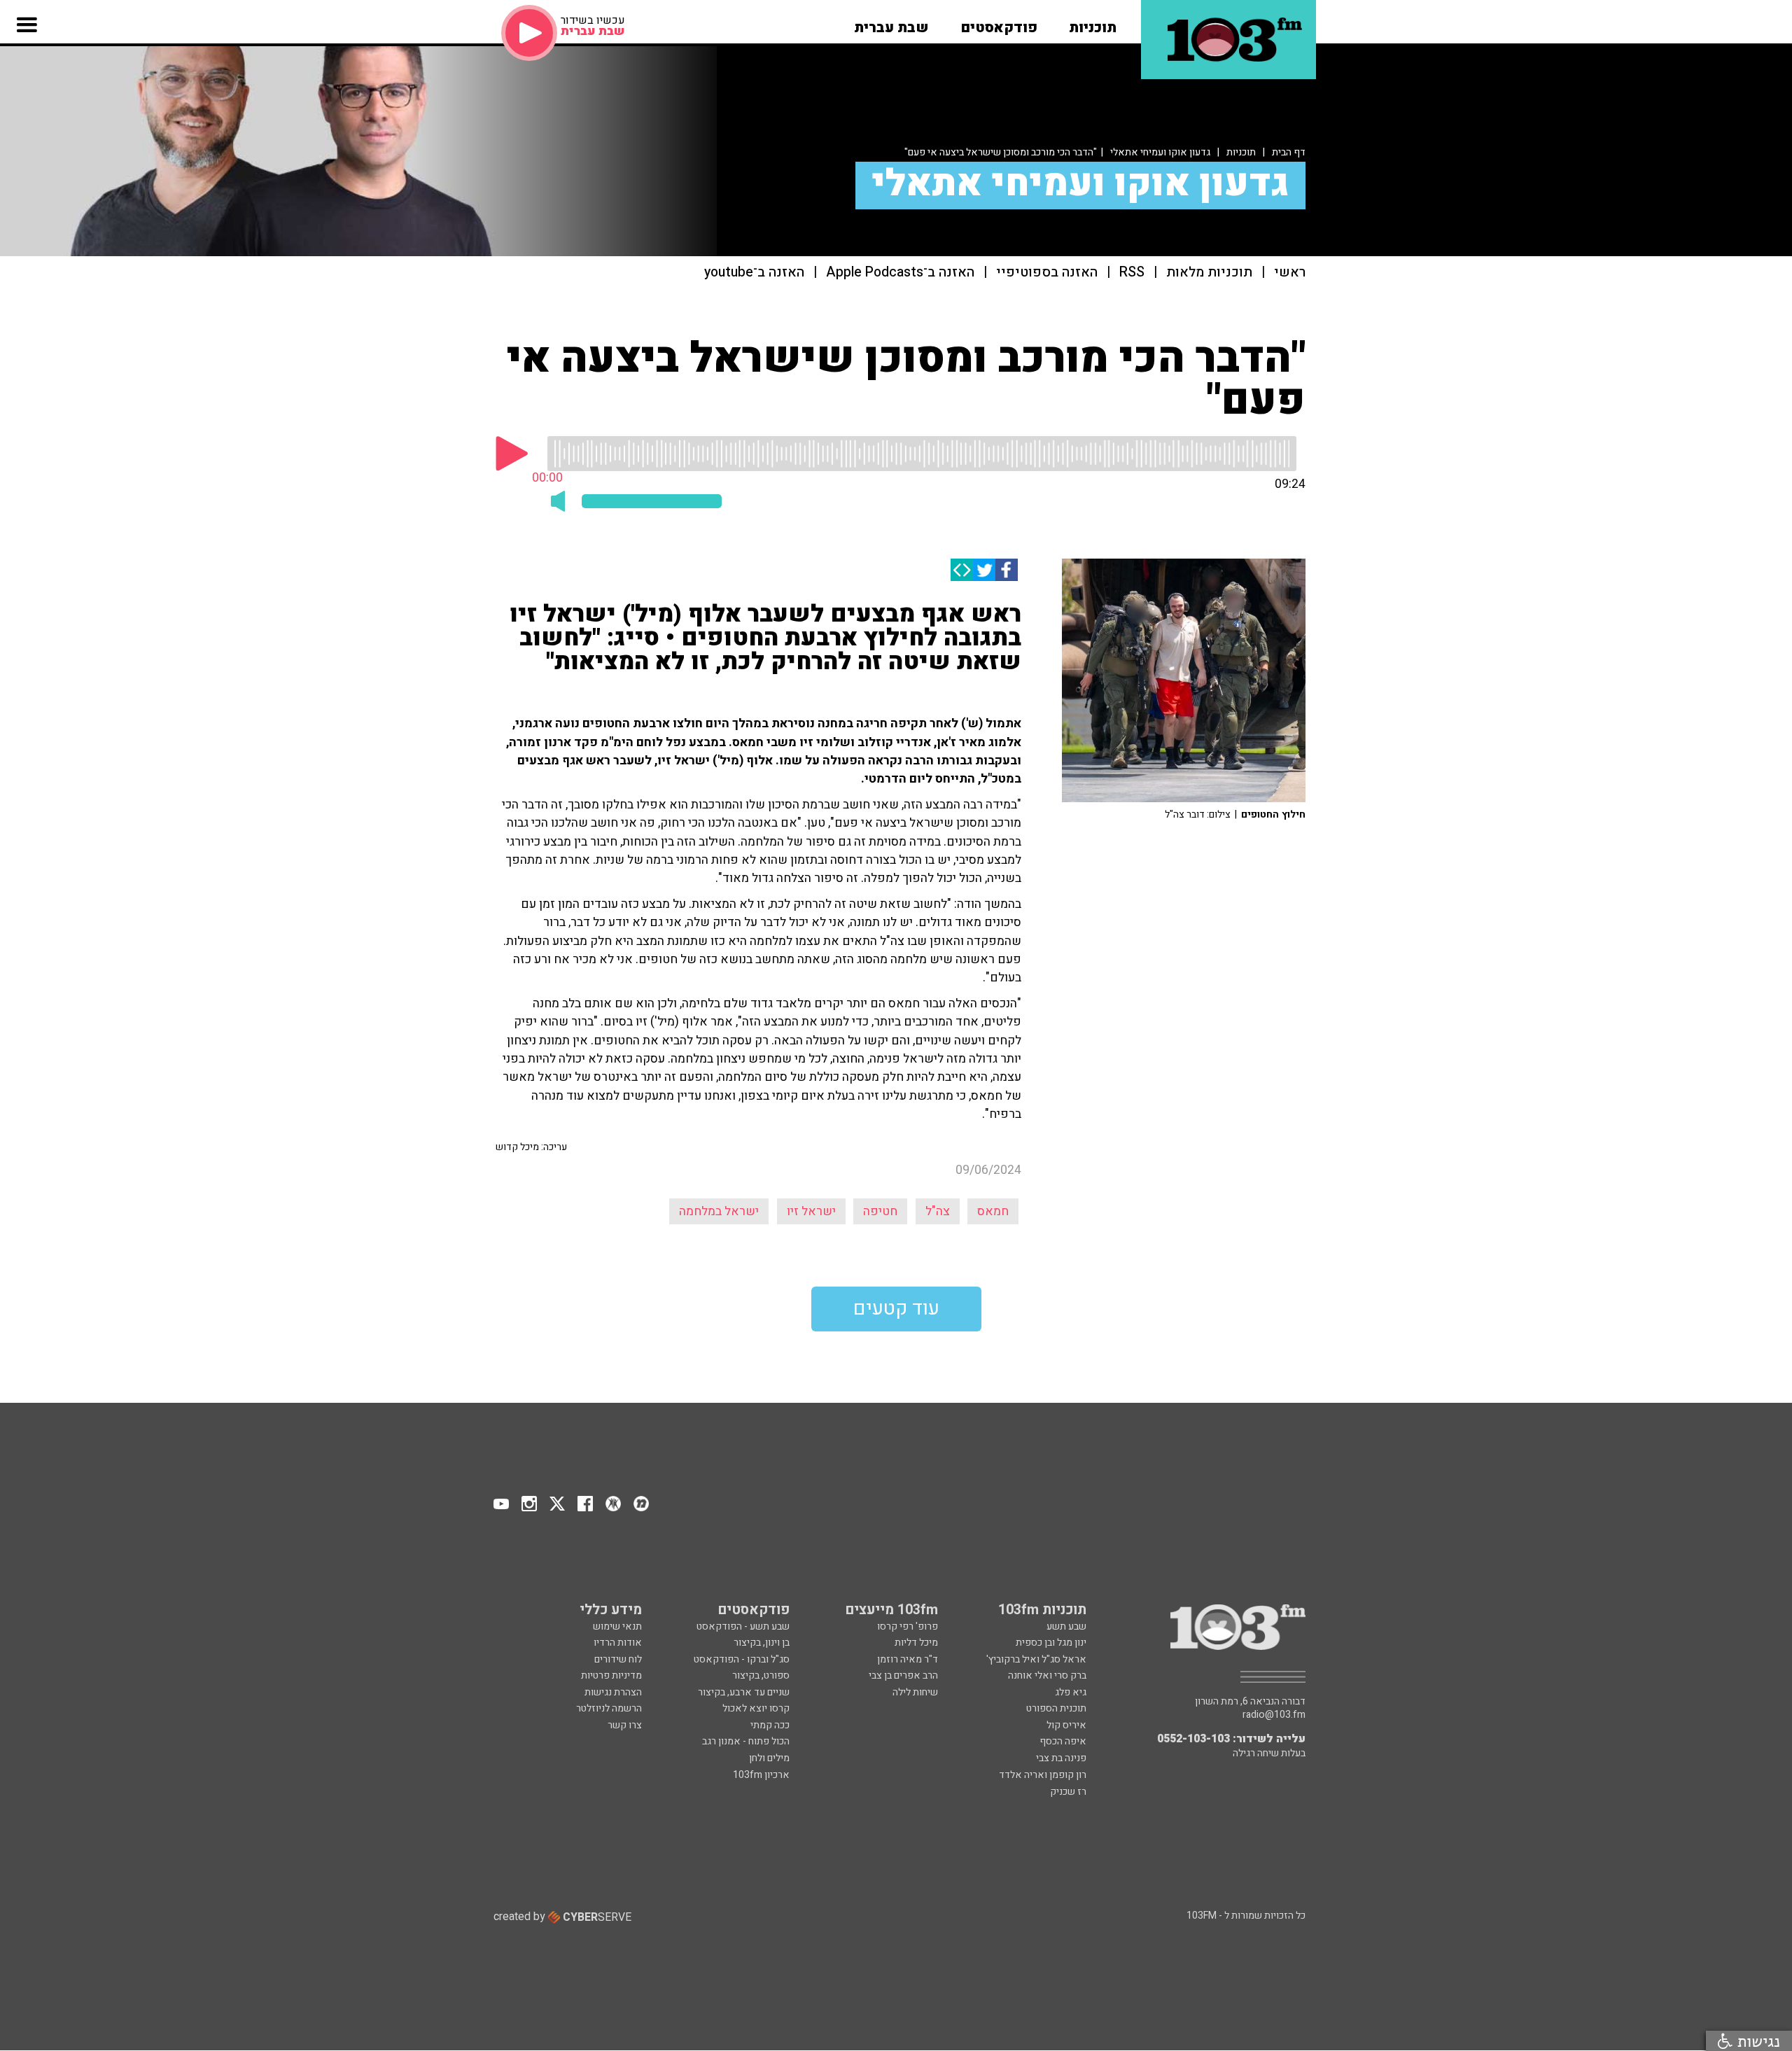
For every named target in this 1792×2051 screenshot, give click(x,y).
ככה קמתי (770, 1725)
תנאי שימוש (617, 1626)
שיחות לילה (915, 1692)
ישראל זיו (811, 1211)
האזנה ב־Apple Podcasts (900, 273)
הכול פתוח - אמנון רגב (746, 1741)
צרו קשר (625, 1725)
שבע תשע (1066, 1626)
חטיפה (880, 1211)
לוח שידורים (618, 1659)
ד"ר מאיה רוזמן (908, 1659)
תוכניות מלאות (1209, 273)
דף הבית (1289, 152)
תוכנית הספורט (1056, 1708)
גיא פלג (1071, 1692)
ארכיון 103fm (761, 1775)
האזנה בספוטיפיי (1047, 273)
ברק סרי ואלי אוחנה (1047, 1675)
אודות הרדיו (618, 1643)
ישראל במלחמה (719, 1211)
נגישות (1756, 2041)
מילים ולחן (769, 1758)
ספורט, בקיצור (761, 1675)
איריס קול (1066, 1725)
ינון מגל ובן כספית (1051, 1643)
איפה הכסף (1063, 1741)
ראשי (1290, 273)
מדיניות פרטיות (611, 1675)
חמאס (993, 1211)
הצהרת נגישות (613, 1692)
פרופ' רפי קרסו (908, 1626)
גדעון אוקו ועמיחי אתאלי (1160, 152)
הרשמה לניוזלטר (609, 1708)
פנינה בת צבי (1061, 1758)
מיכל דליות (916, 1643)
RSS (1132, 273)
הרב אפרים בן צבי (903, 1675)
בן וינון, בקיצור (762, 1643)
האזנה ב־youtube (754, 273)
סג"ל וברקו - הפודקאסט (742, 1659)
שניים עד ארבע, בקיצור (744, 1692)
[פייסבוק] (1007, 570)
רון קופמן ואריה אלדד (1043, 1775)
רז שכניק (1068, 1792)
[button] (1093, 23)
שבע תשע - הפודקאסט (743, 1626)
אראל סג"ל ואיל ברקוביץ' (1036, 1659)
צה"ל (938, 1211)
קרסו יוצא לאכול (756, 1708)
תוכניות (1241, 152)
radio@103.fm (1274, 1715)
